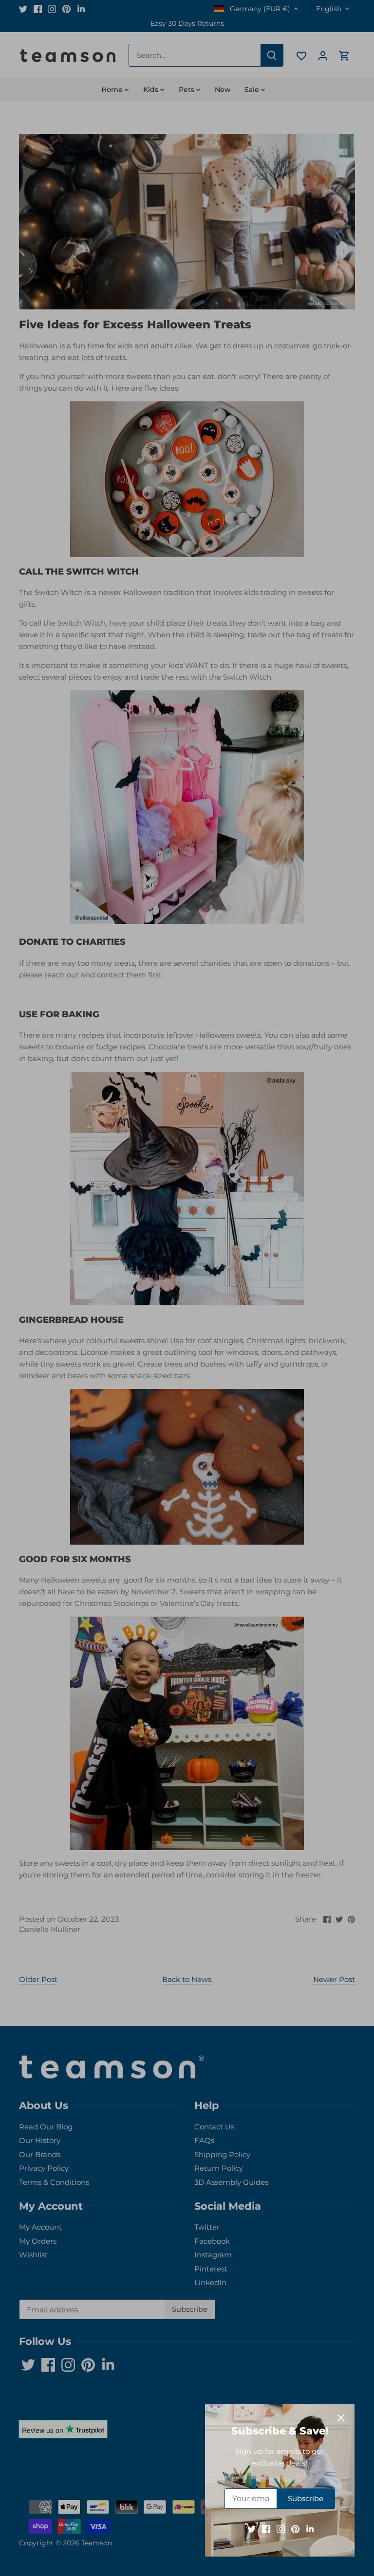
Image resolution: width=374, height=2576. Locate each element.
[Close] (341, 2418)
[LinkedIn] (310, 2529)
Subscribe (306, 2498)
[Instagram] (281, 2529)
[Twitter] (252, 2529)
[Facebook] (266, 2529)
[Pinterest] (295, 2529)
